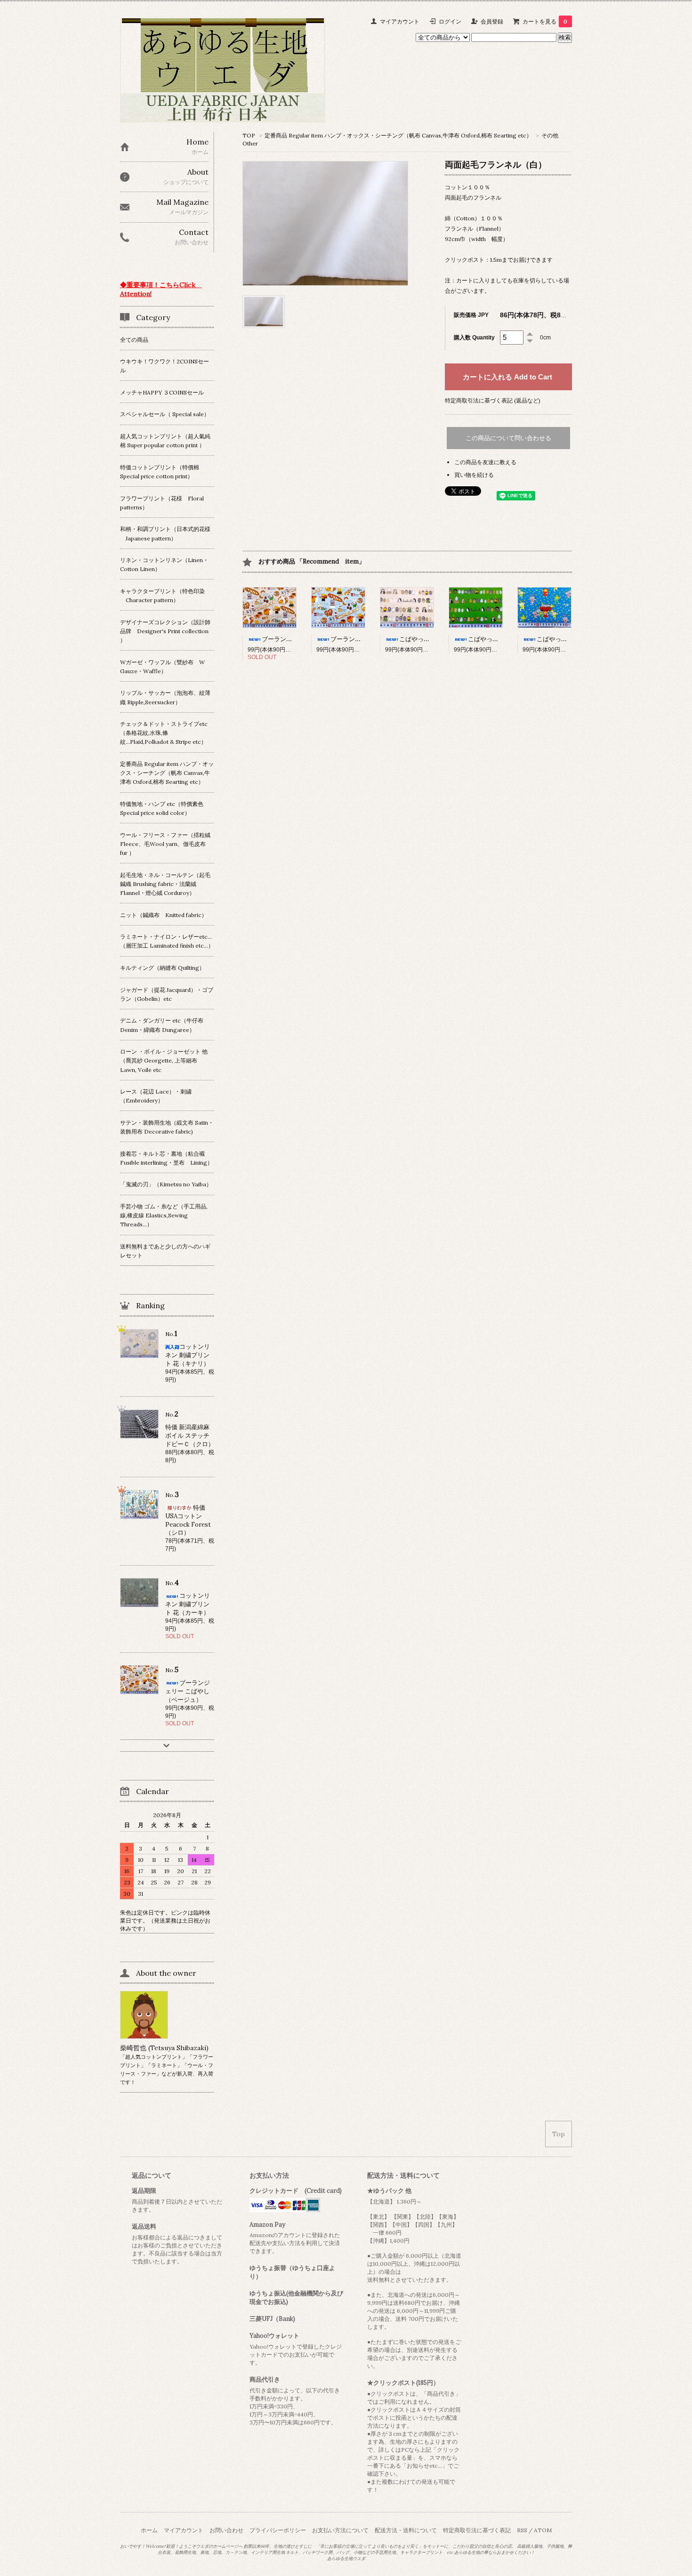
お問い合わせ (226, 2530)
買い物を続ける (474, 475)
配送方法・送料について (406, 2530)
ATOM (543, 2530)
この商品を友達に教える (485, 462)
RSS (522, 2530)
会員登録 (492, 21)
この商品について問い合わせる (508, 438)
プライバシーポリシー (278, 2530)
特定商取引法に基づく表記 (477, 2530)
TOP (249, 135)
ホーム (149, 2530)
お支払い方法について (340, 2530)
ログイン (450, 21)
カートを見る (545, 21)
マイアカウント (400, 21)
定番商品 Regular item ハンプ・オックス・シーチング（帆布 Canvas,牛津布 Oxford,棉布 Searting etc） (398, 135)
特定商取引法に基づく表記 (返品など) (493, 400)
